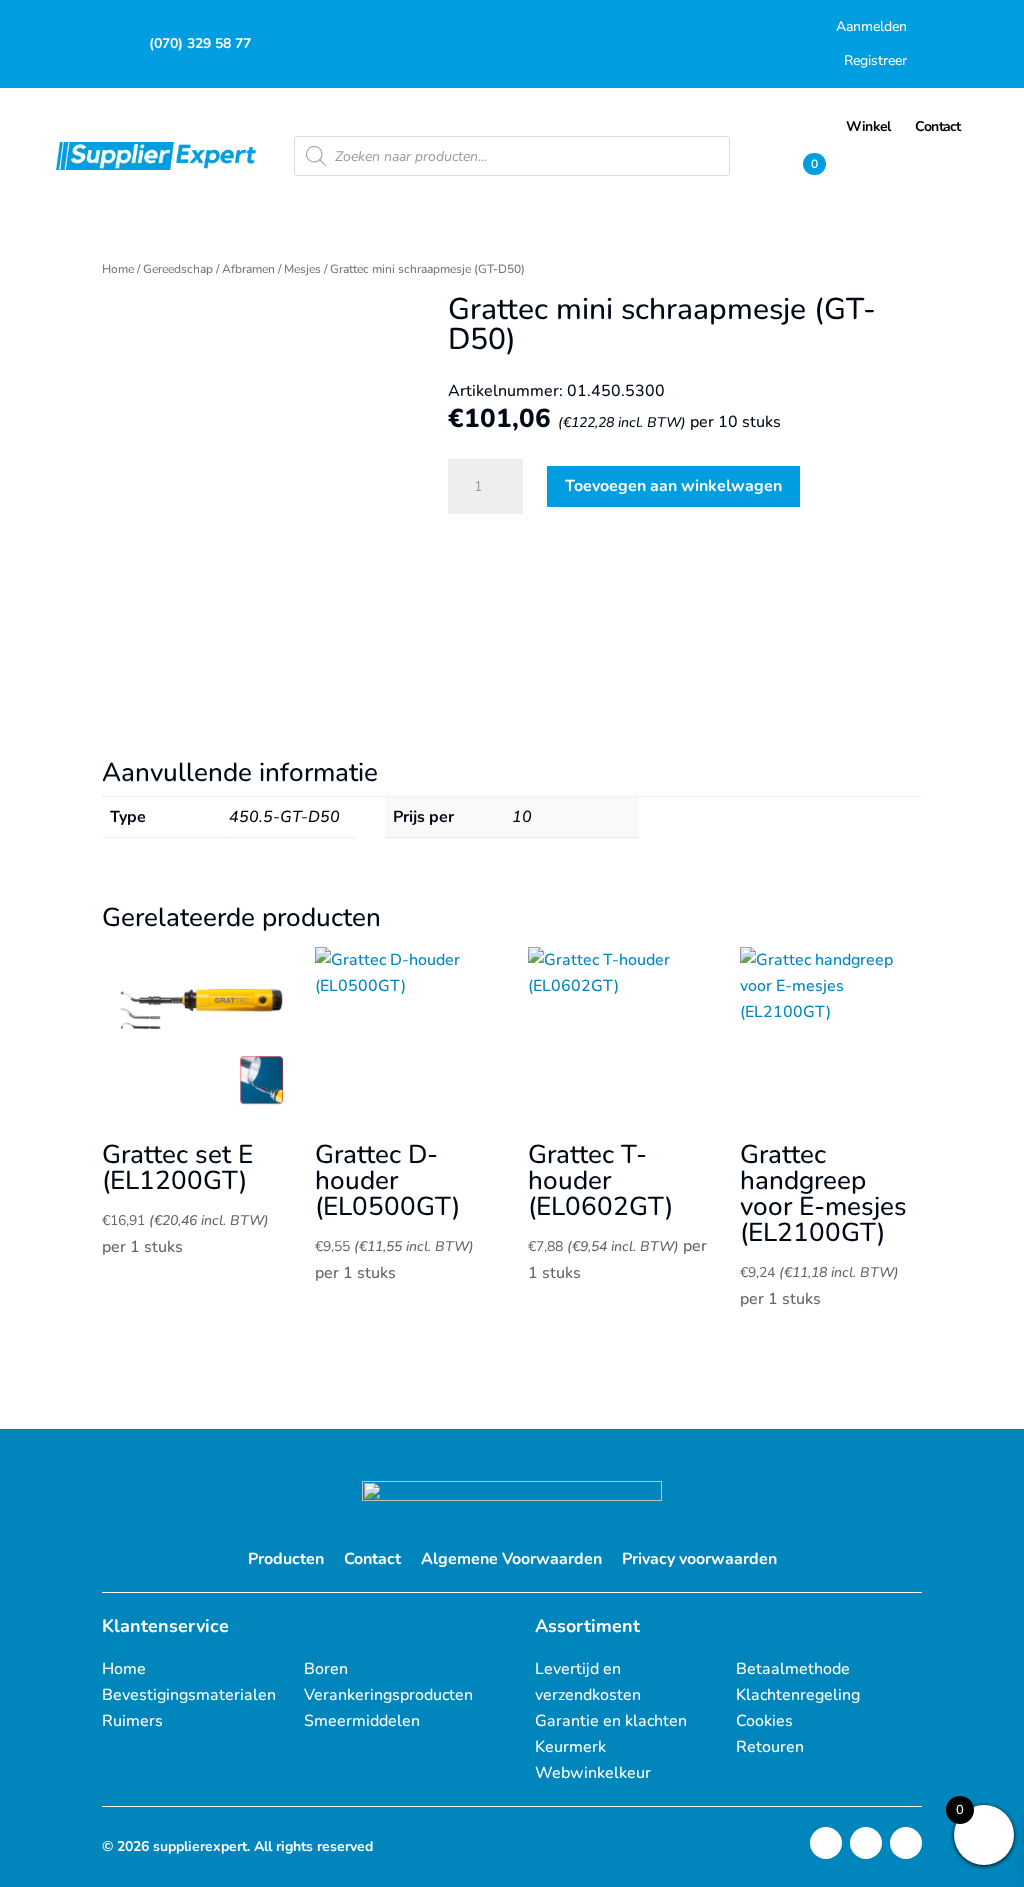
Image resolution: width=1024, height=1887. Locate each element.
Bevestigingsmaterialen (189, 1695)
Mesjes (302, 269)
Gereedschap (178, 269)
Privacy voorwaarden (699, 1559)
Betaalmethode (793, 1669)
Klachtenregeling (798, 1695)
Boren (326, 1669)
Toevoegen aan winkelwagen (673, 486)
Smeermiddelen (362, 1721)
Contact (372, 1559)
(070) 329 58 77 (200, 43)
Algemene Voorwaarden (511, 1559)
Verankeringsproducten (388, 1695)
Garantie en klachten (611, 1721)
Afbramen (248, 269)
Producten (286, 1559)
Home (118, 269)
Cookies (764, 1721)
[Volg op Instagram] (826, 1843)
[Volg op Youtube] (906, 1843)
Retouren (770, 1747)
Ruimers (132, 1721)
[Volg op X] (866, 1843)
